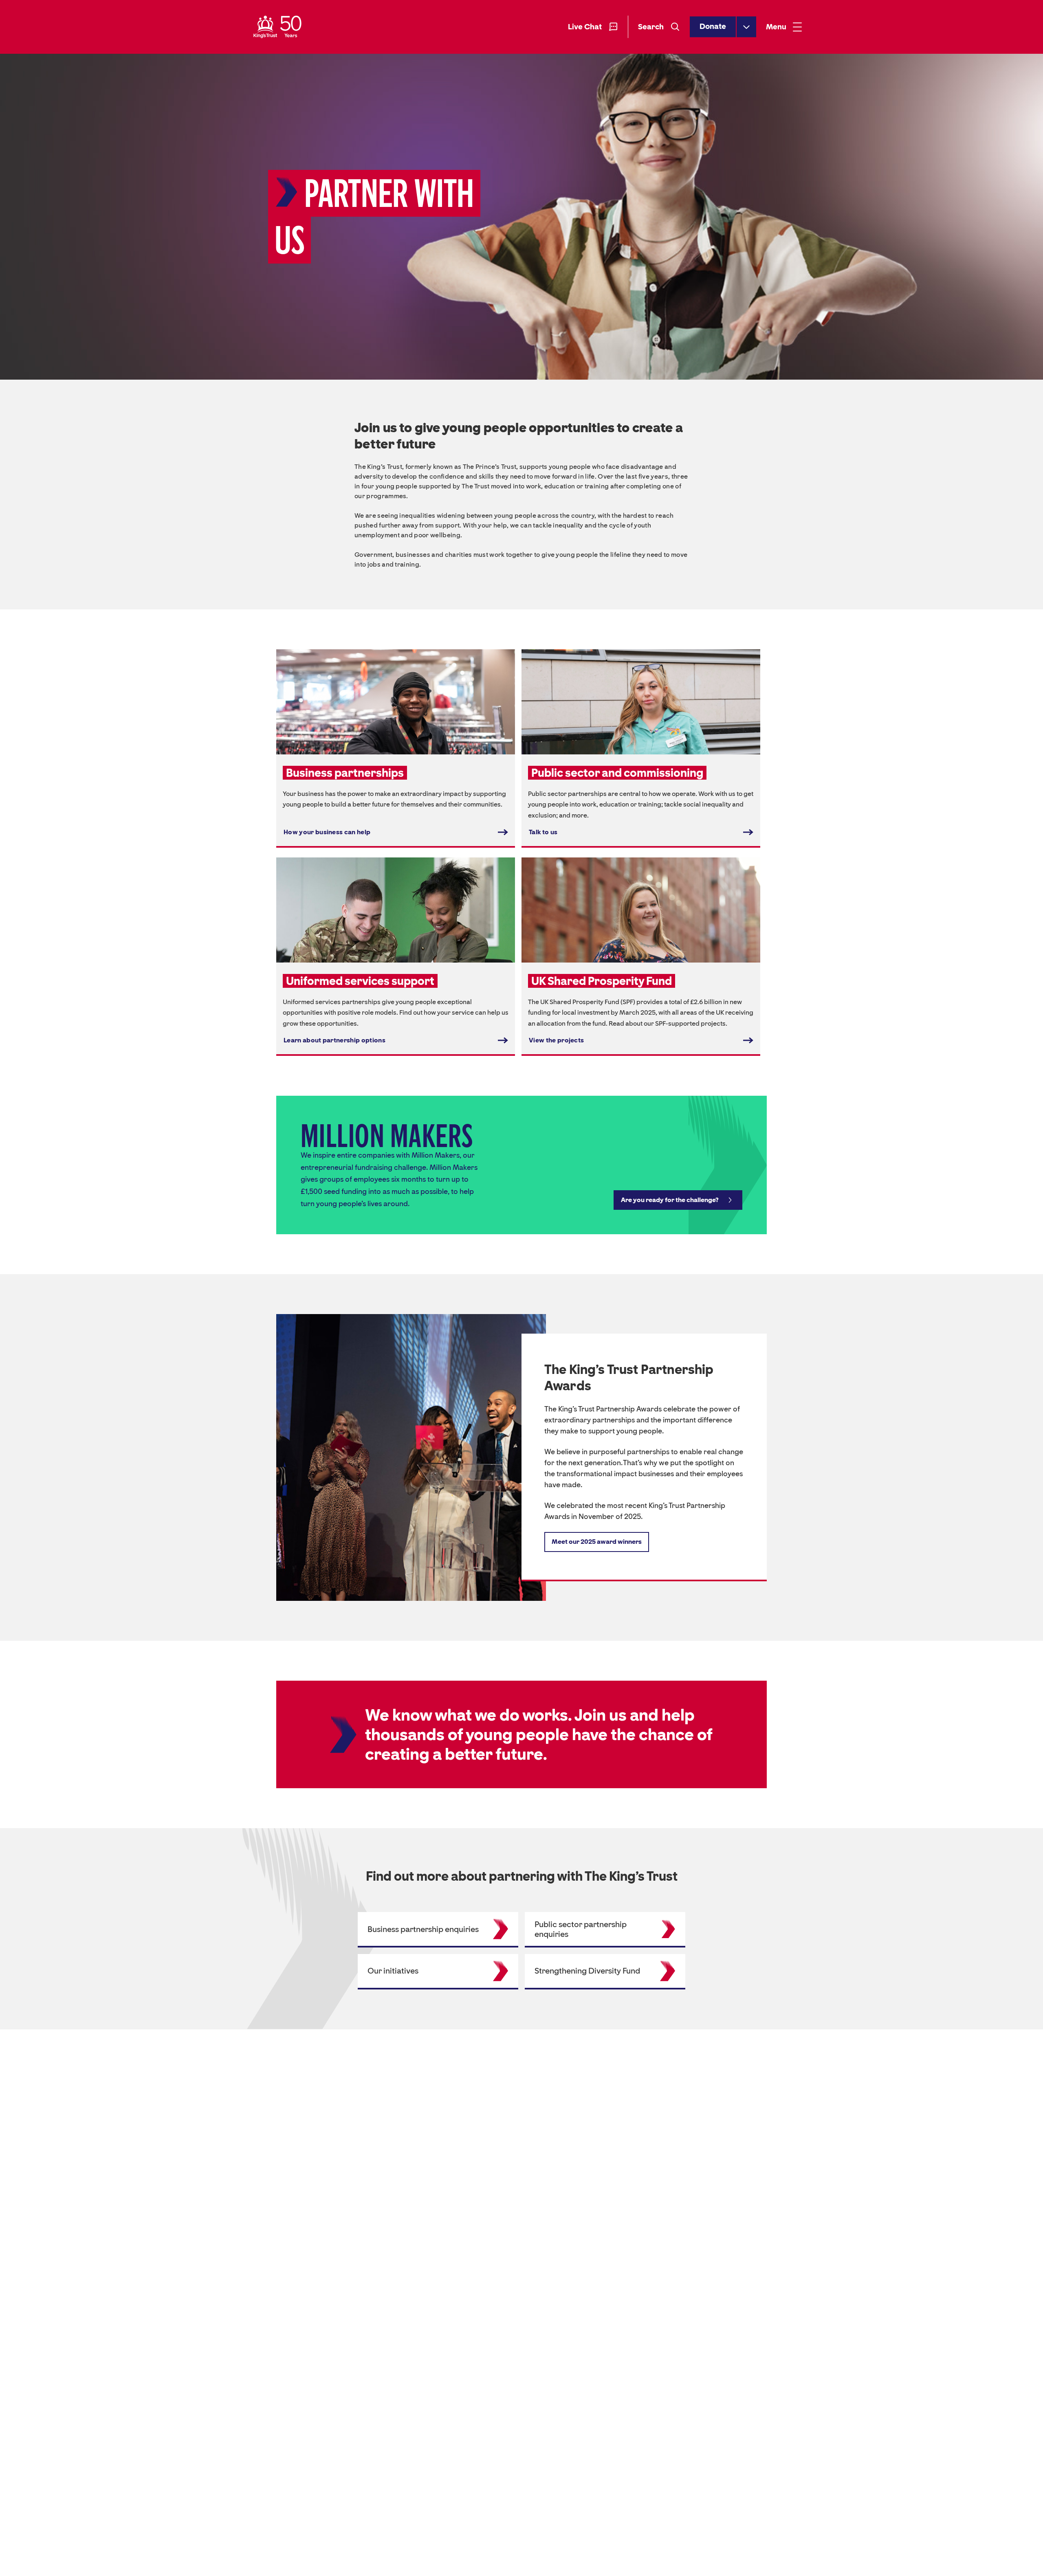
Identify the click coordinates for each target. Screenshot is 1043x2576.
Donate (713, 27)
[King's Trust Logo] (277, 27)
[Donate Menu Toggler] (746, 27)
